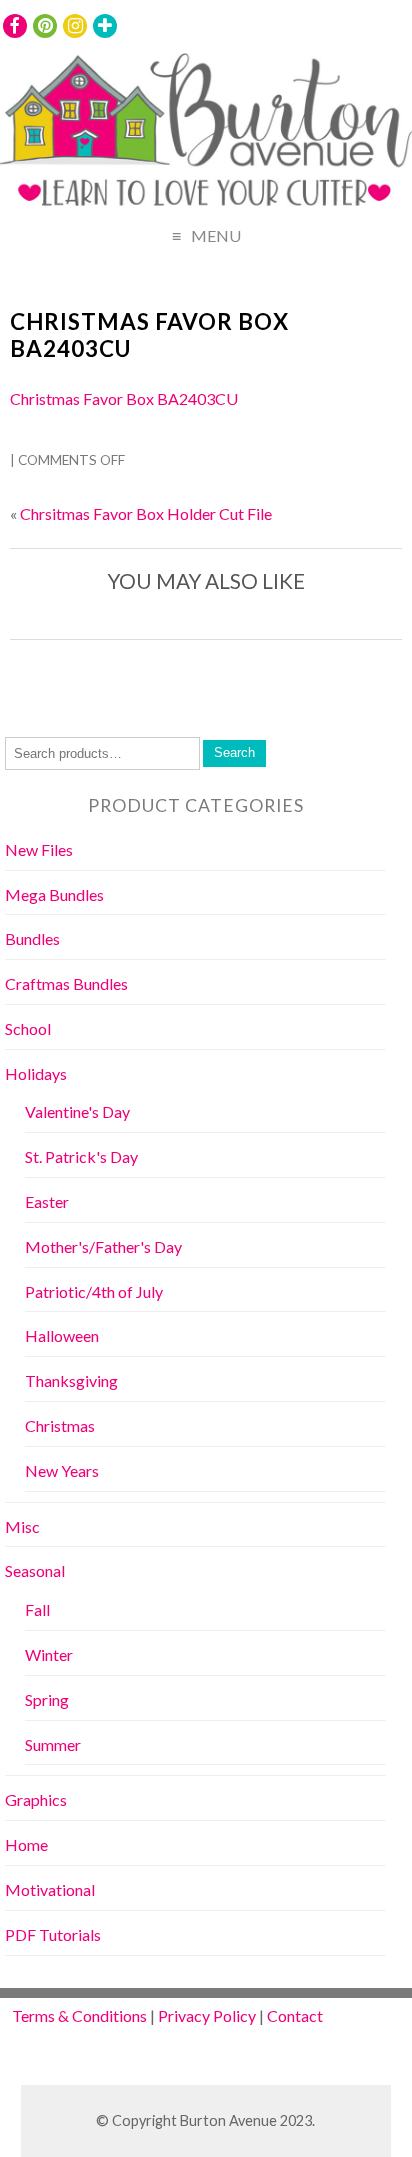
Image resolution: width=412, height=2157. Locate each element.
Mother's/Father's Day (103, 1246)
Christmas (60, 1425)
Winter (49, 1654)
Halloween (62, 1335)
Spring (47, 1699)
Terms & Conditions (79, 2015)
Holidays (36, 1073)
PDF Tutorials (53, 1934)
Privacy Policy (207, 2015)
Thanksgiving (71, 1380)
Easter (47, 1201)
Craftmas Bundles (66, 983)
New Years (62, 1470)
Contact (295, 2015)
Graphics (36, 1799)
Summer (53, 1744)
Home (26, 1844)
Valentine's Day (77, 1111)
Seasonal (35, 1570)
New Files (39, 849)
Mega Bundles (54, 894)
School (28, 1028)
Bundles (32, 938)
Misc (22, 1526)
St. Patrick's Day (81, 1156)
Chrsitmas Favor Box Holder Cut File (146, 513)
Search (234, 752)
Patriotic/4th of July (94, 1291)
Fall (37, 1609)
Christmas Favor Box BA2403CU (149, 335)
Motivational (50, 1889)
